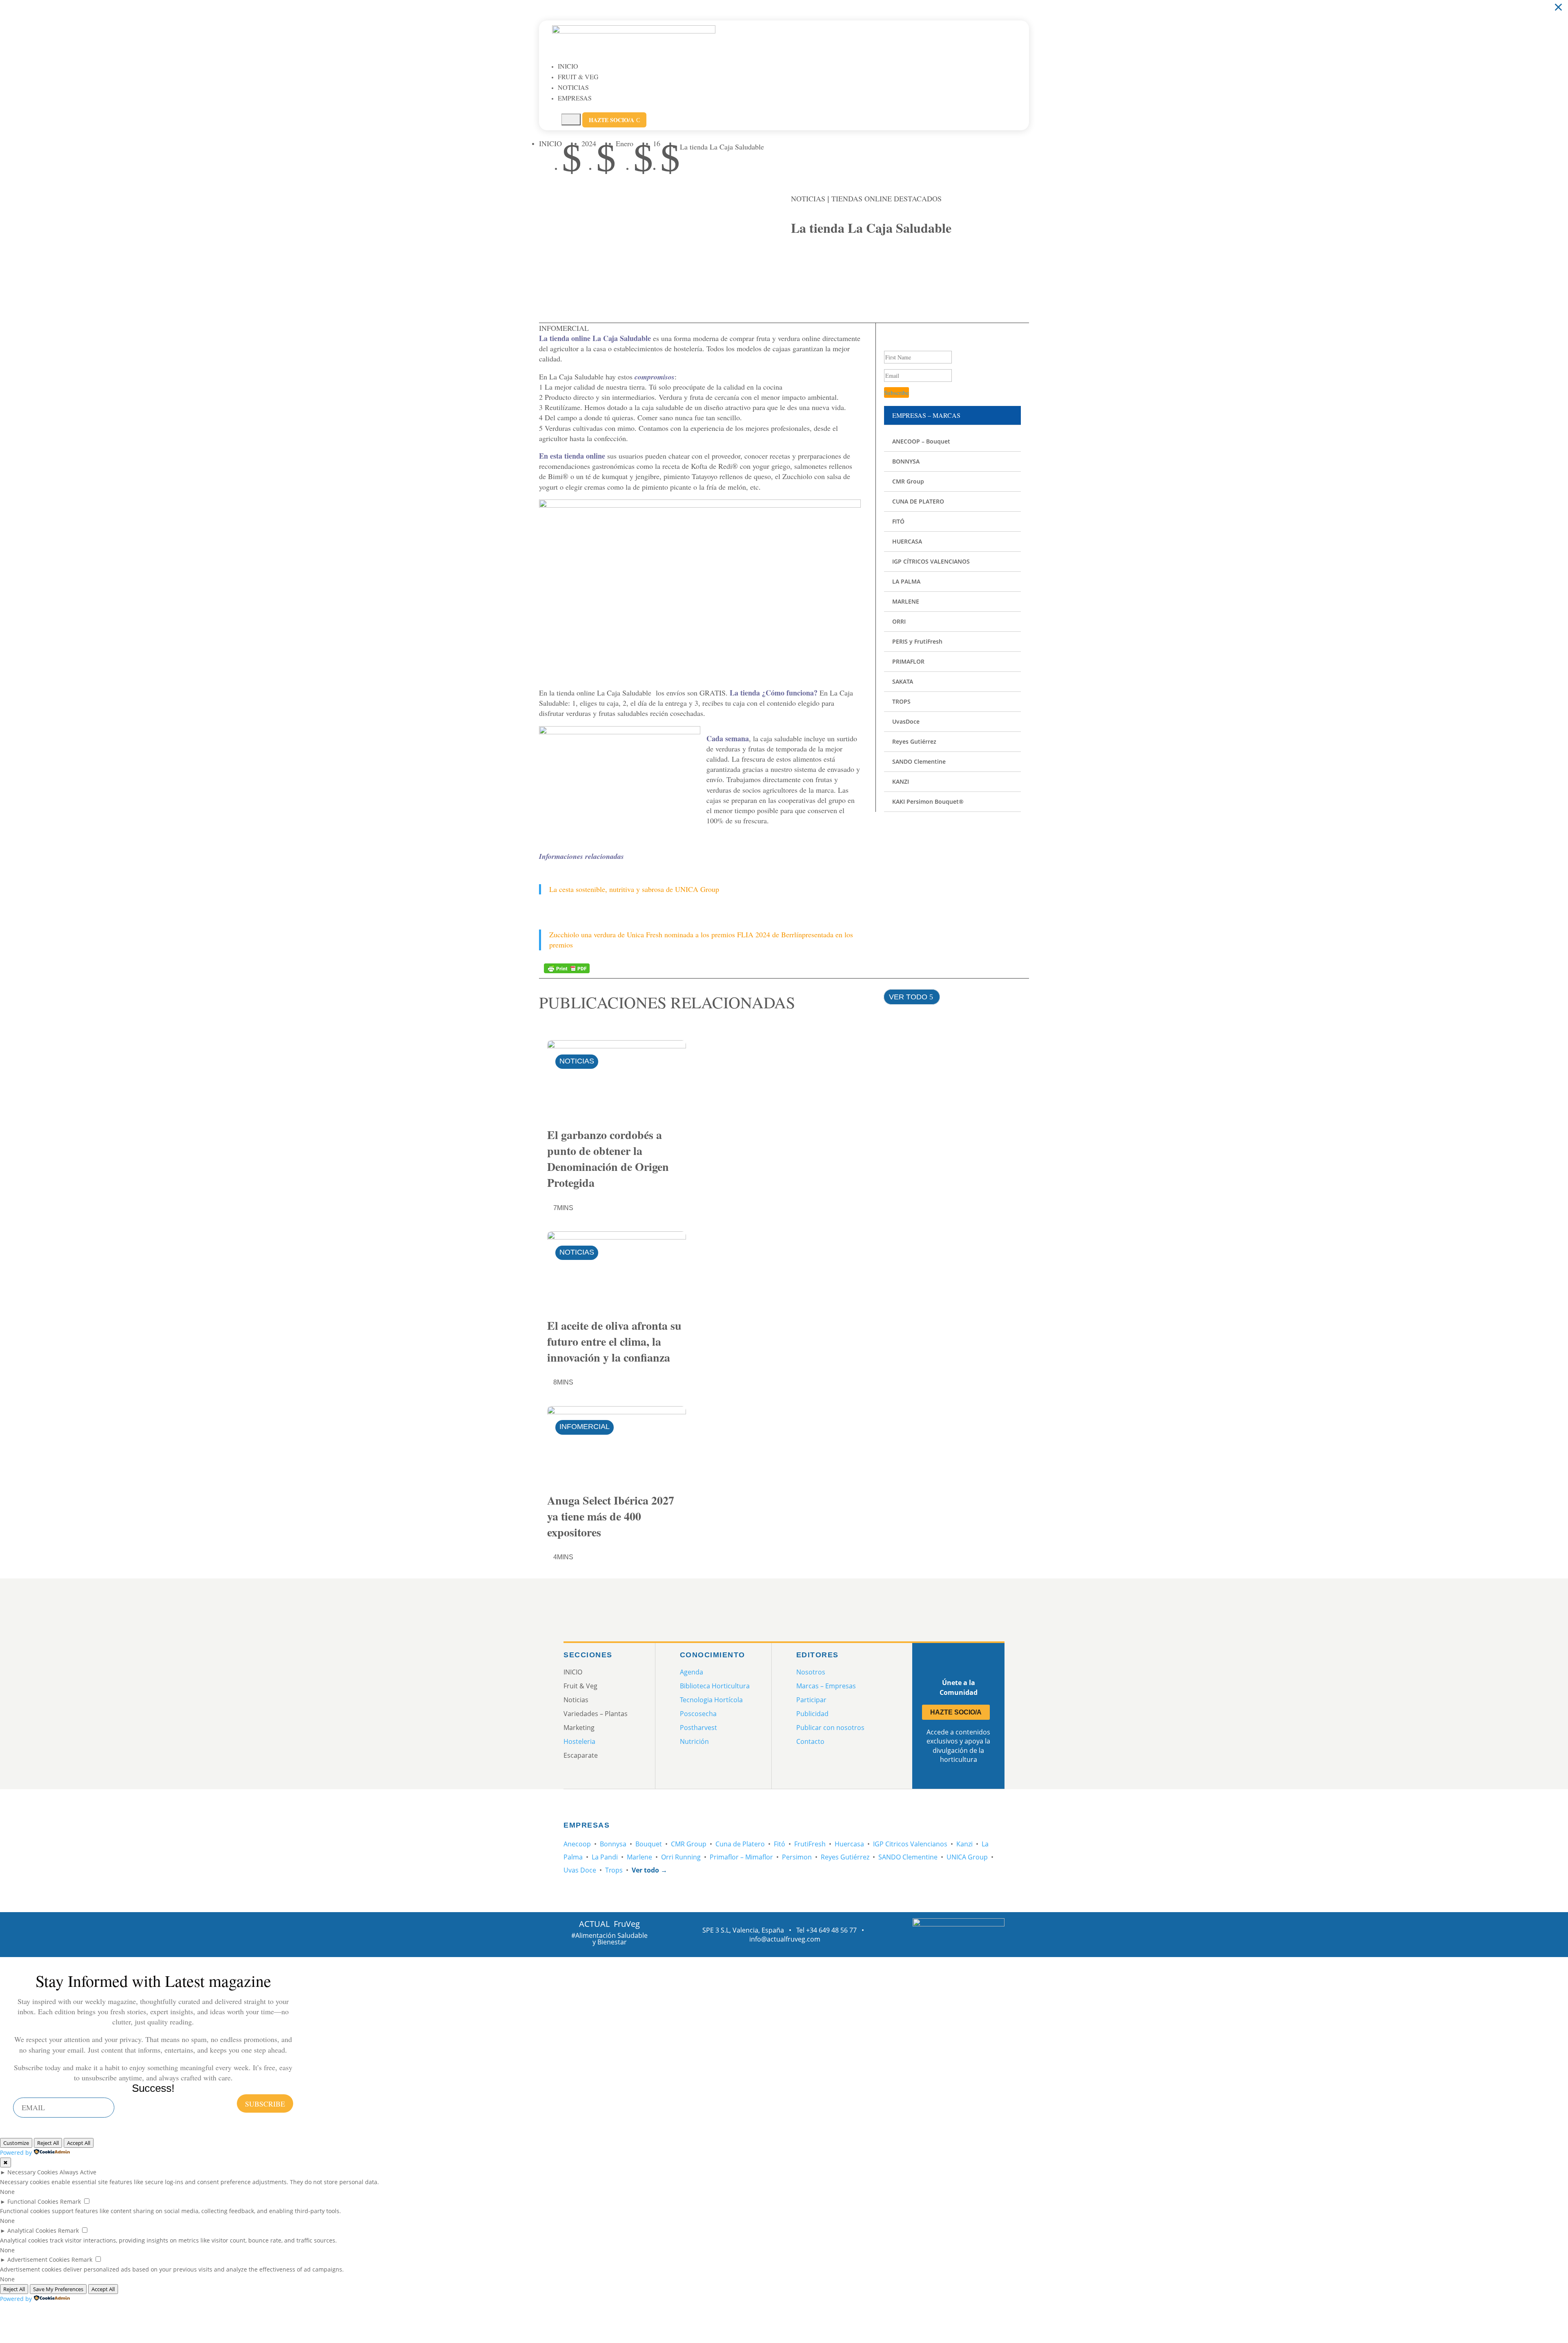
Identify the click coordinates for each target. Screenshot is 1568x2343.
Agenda (692, 1672)
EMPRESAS (575, 98)
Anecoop (577, 1844)
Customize (16, 2143)
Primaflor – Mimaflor (741, 1857)
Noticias (573, 87)
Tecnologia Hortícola (711, 1700)
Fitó (780, 1844)
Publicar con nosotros (830, 1728)
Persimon (797, 1857)
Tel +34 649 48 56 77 (826, 1930)
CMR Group (689, 1844)
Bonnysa (613, 1844)
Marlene (639, 1857)
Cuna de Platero (740, 1844)
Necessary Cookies (33, 2172)
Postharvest (698, 1728)
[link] (801, 268)
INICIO (568, 66)
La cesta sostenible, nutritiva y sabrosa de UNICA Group (634, 889)
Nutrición (694, 1741)
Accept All (79, 2143)
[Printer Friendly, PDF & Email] (567, 968)
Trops (614, 1870)
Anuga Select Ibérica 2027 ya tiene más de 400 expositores (611, 1516)
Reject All (48, 2143)
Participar (811, 1700)
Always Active (78, 2172)
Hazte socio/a (614, 120)
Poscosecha (698, 1714)
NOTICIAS (808, 198)
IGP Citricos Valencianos (910, 1844)
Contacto (810, 1741)
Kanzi (964, 1844)
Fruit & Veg (578, 77)
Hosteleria (579, 1741)
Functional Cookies (33, 2201)
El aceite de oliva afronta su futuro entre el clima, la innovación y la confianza (614, 1341)
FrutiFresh (810, 1844)
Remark (70, 2201)
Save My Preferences (58, 2289)
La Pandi (605, 1857)
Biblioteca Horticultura (715, 1686)
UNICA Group (967, 1857)
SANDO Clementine (908, 1857)
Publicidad (812, 1714)
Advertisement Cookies (39, 2259)
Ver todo (908, 997)
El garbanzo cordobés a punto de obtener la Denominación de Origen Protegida (608, 1159)
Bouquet (649, 1844)
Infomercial (585, 1427)
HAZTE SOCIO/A (956, 1712)
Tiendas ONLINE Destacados (886, 198)
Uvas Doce (580, 1870)
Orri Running (681, 1857)
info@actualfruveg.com (785, 1939)
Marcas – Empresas (826, 1686)
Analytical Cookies (32, 2230)
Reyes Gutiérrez (845, 1857)
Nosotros (811, 1672)
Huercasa (849, 1844)
